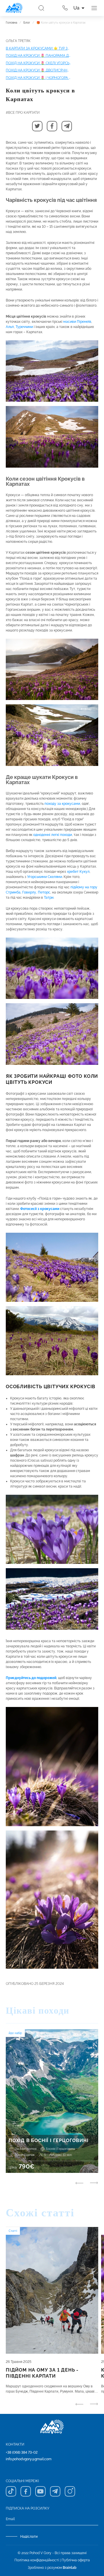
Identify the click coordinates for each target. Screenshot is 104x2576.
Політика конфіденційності (37, 2560)
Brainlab (70, 2568)
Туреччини (24, 327)
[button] (37, 126)
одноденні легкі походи (53, 835)
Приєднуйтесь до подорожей (31, 1678)
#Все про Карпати (23, 113)
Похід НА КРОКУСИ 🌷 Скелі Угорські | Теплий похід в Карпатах (38, 63)
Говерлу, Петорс (36, 892)
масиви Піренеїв (77, 322)
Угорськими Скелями (45, 877)
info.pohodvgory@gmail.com (29, 2459)
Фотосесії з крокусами (40, 1209)
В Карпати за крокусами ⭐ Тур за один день (38, 48)
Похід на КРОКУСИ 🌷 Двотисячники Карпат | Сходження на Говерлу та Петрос (38, 70)
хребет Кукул (78, 872)
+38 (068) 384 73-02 (22, 2452)
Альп (10, 327)
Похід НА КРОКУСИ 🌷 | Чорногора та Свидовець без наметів (38, 78)
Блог (27, 23)
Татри (49, 898)
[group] (52, 2101)
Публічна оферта (76, 2560)
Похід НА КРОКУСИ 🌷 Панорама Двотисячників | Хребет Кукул (38, 56)
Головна (11, 23)
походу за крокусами (62, 804)
